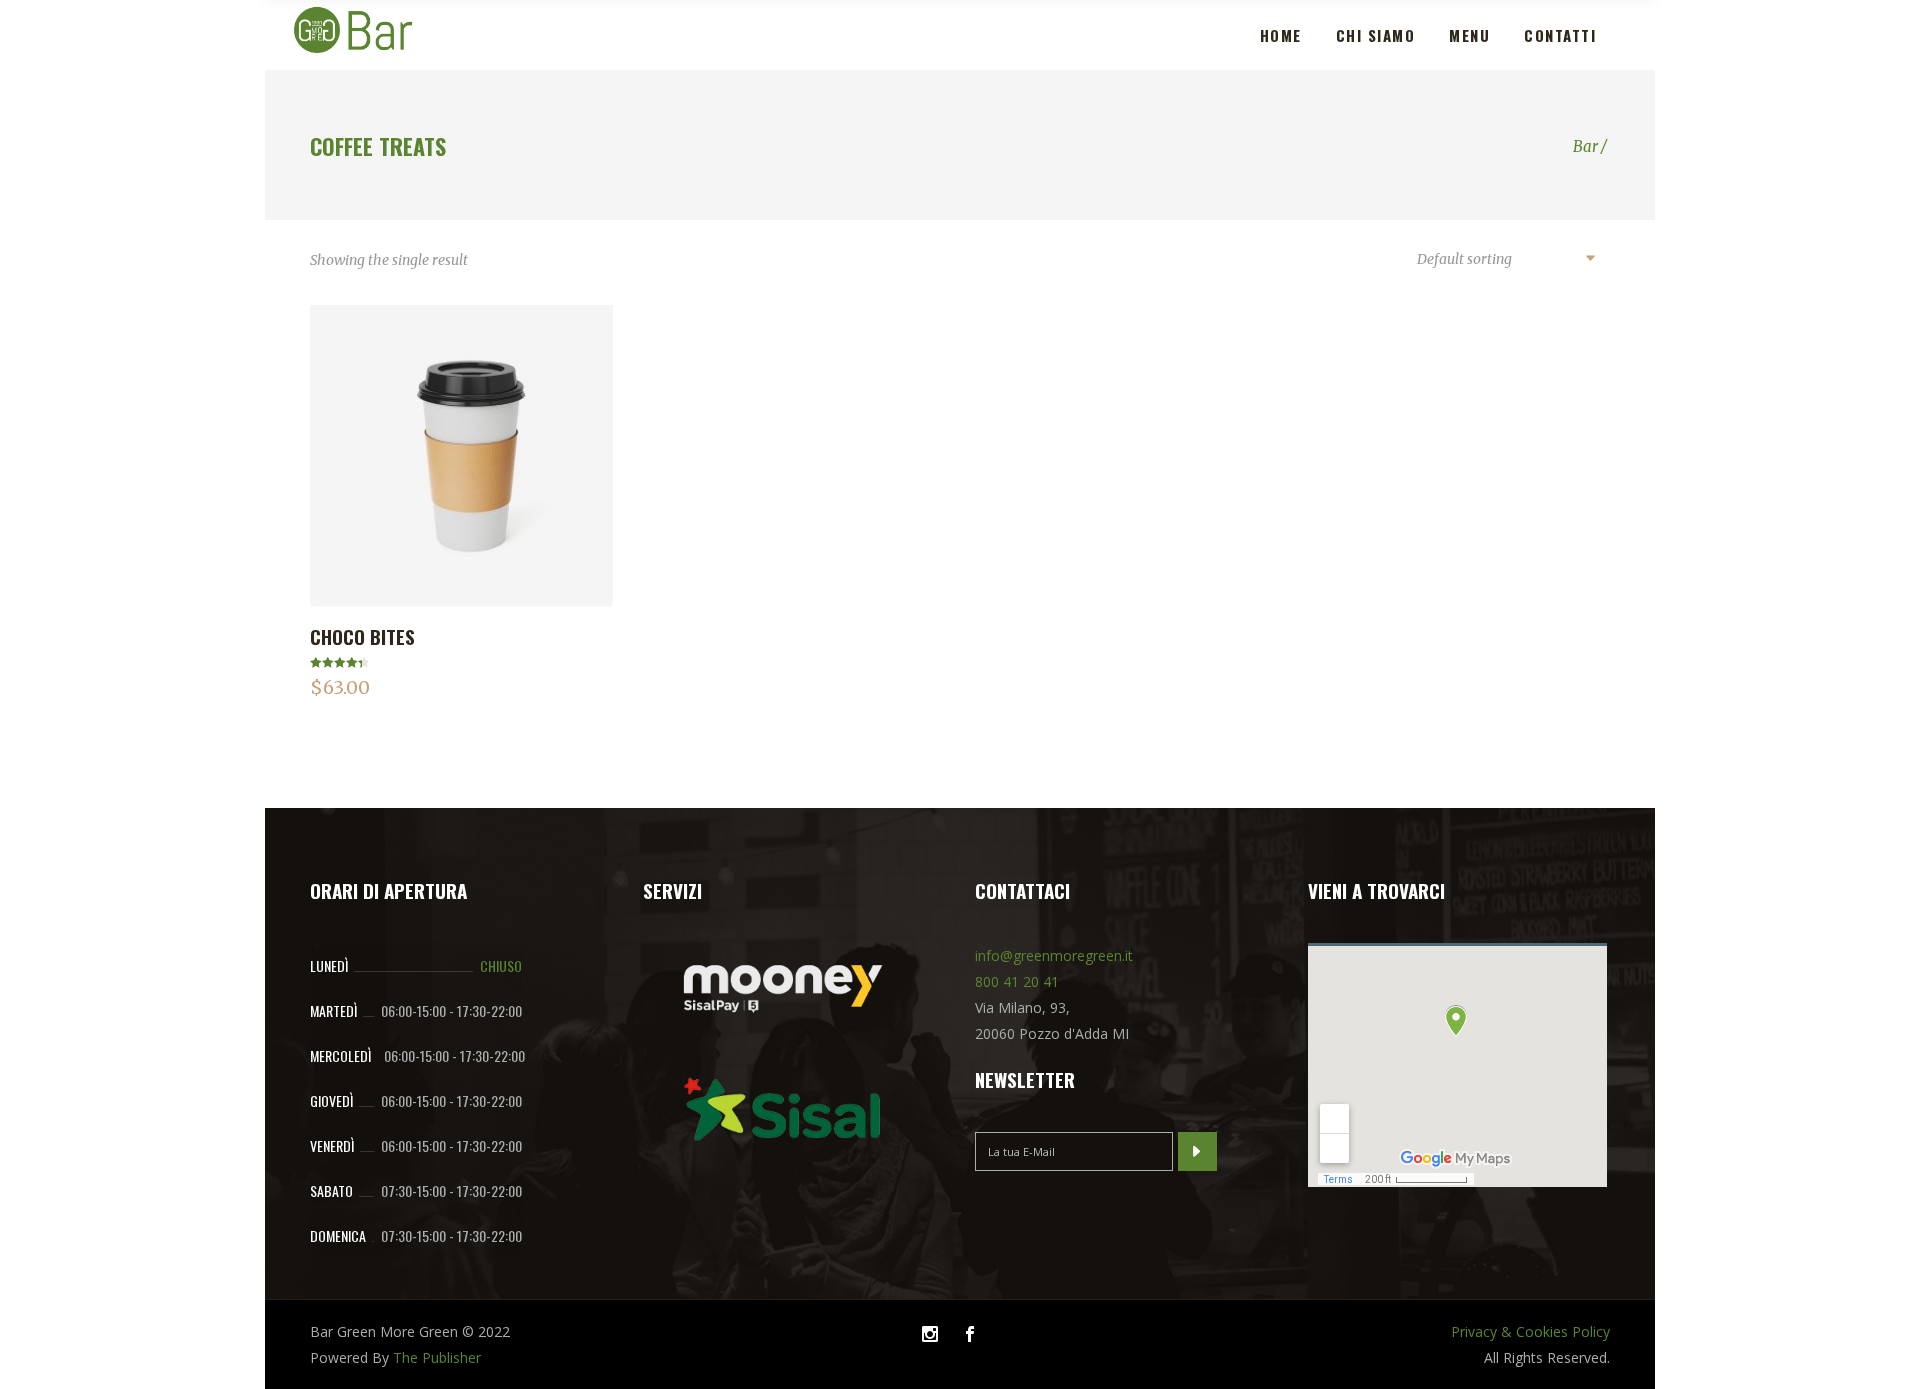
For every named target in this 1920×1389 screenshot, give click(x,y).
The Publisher (437, 1357)
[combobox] (1505, 260)
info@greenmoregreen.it (1054, 955)
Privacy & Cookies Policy (1530, 1331)
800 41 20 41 (1017, 981)
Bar (1585, 146)
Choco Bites (362, 636)
